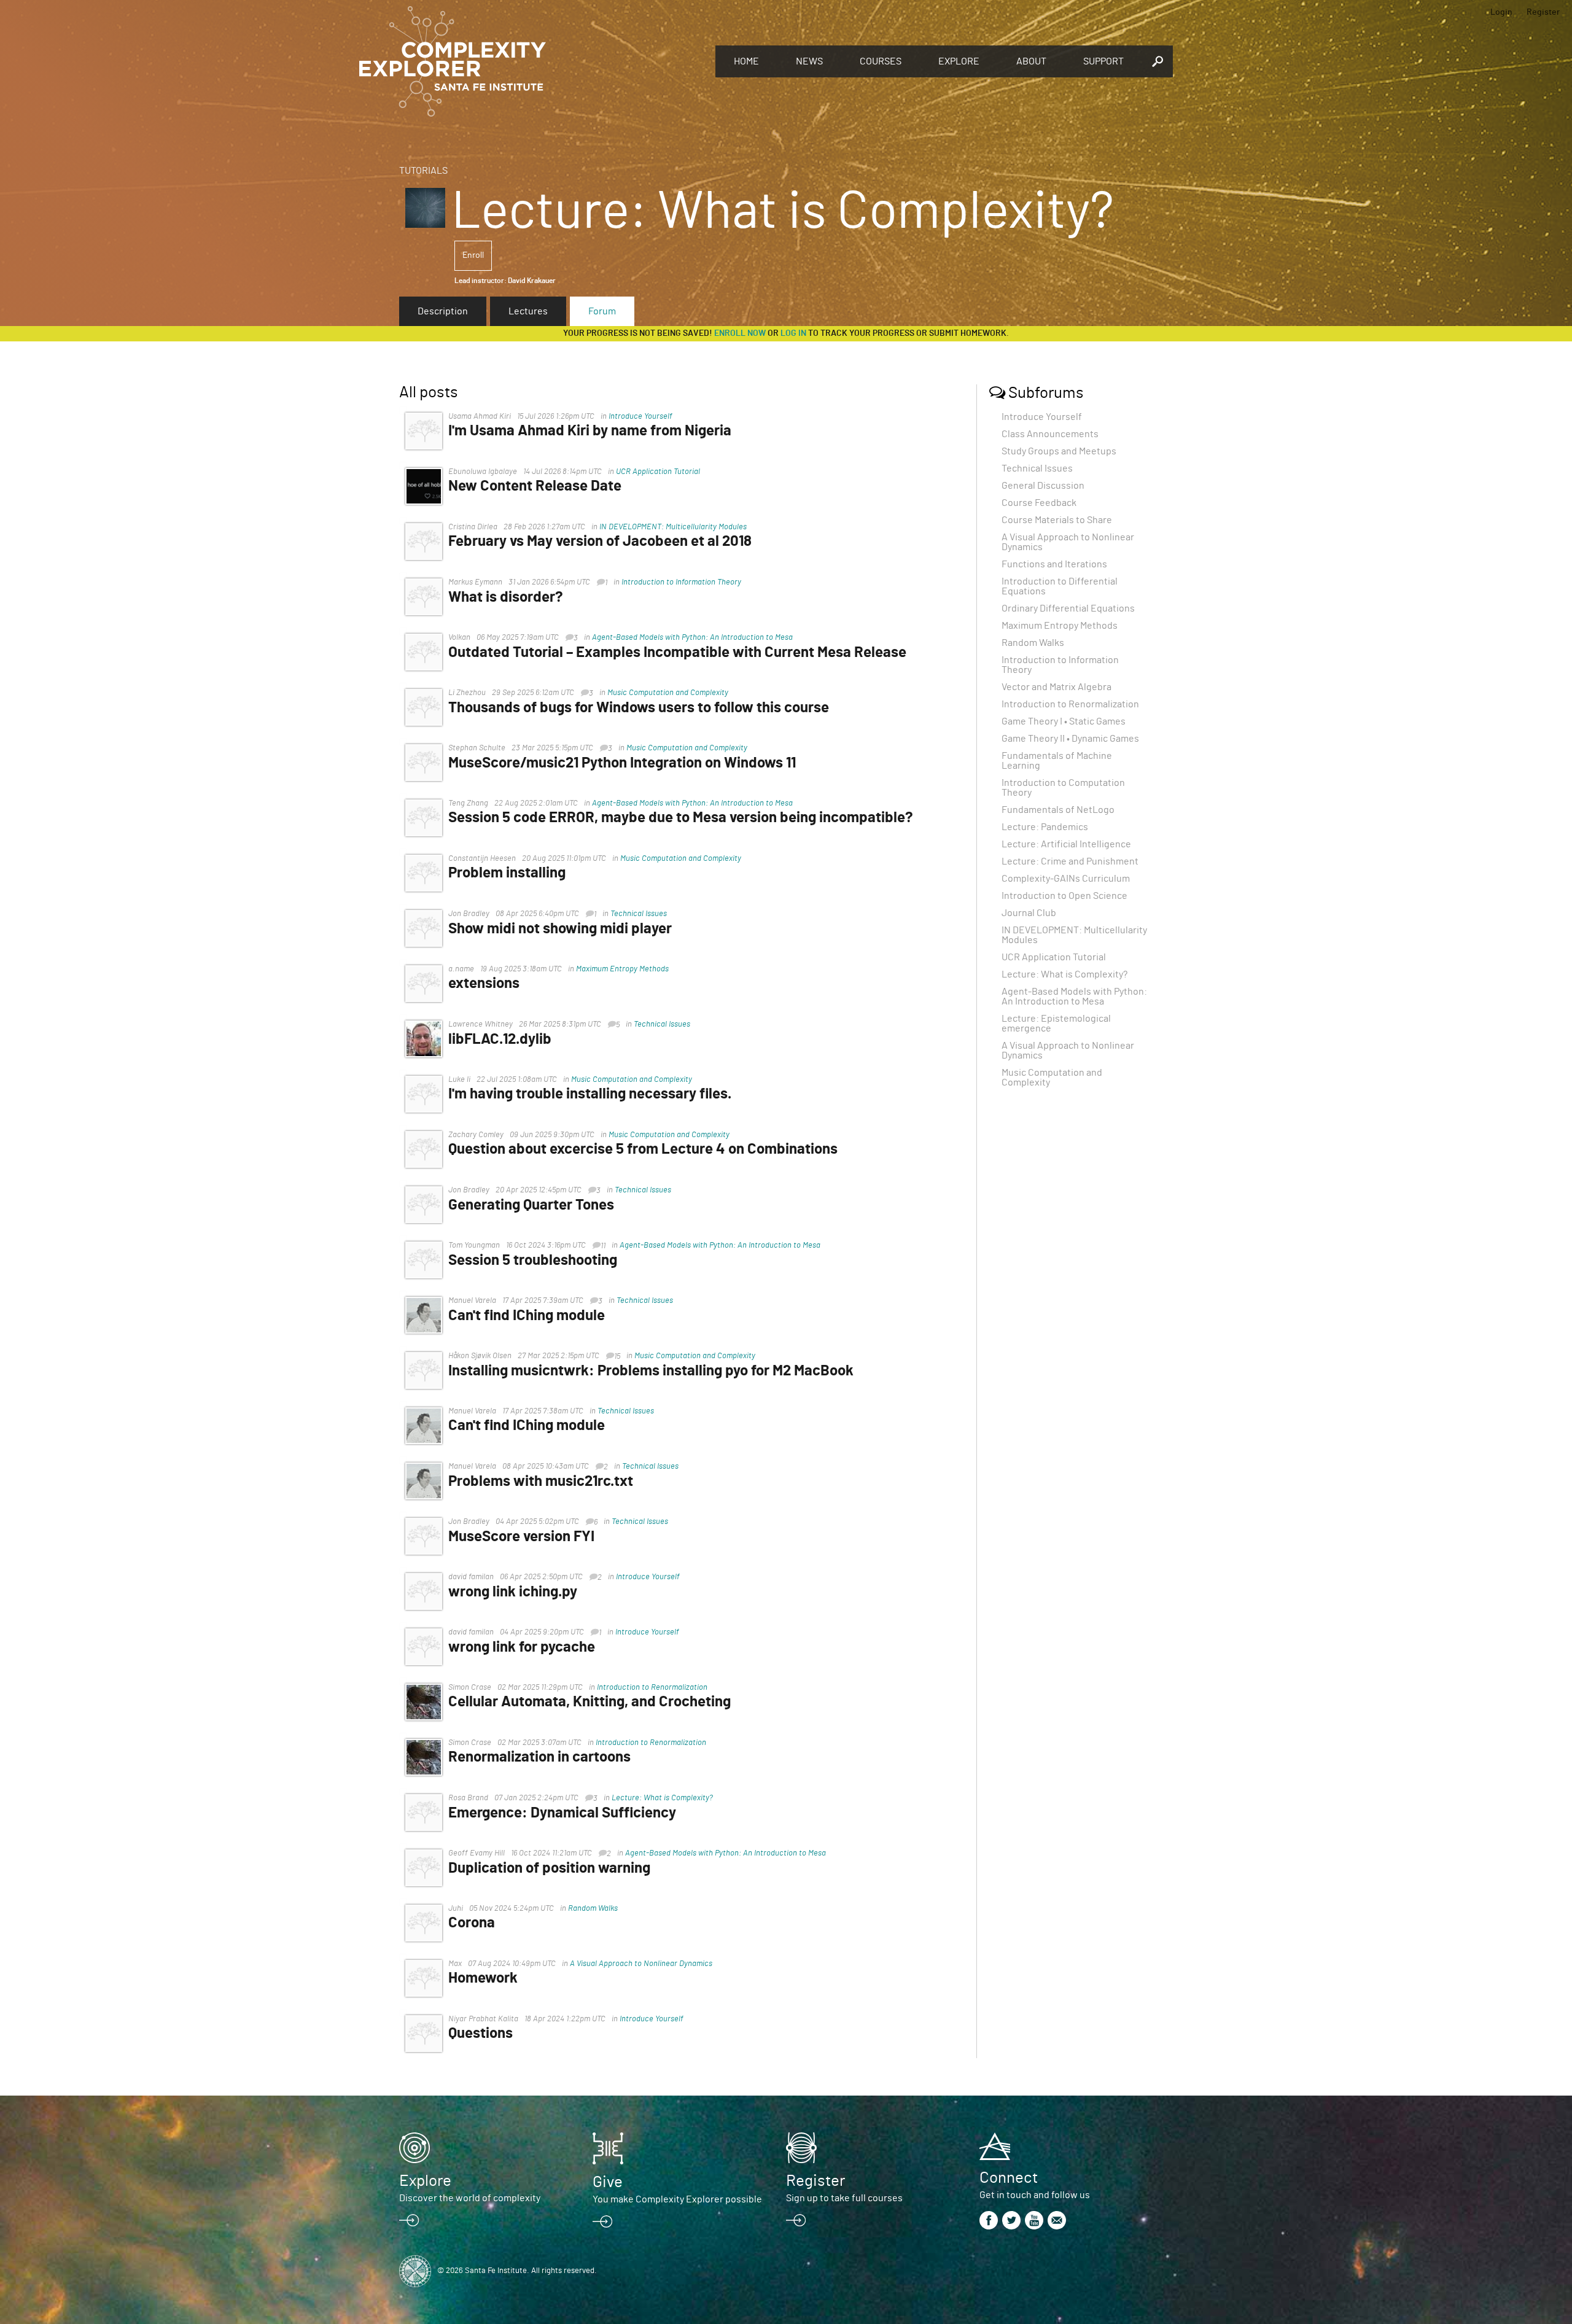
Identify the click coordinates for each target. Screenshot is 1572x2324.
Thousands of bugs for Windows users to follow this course (639, 708)
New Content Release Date (535, 486)
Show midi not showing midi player (560, 929)
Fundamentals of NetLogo (1058, 810)
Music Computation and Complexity (668, 693)
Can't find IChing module (527, 1316)
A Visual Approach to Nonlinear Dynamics (641, 1964)
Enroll (473, 255)
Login (1501, 12)
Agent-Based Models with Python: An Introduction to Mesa (692, 638)
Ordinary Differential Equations (1068, 608)
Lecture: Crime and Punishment (1070, 861)
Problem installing (507, 873)
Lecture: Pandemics (1045, 827)
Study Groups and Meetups (1059, 451)
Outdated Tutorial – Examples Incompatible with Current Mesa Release (677, 653)
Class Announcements (1050, 434)
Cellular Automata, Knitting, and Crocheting (589, 1702)
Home (746, 61)
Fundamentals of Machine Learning (1057, 761)
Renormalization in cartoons (539, 1757)
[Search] (1158, 61)
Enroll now (740, 333)
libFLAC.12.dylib (500, 1040)
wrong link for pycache (522, 1647)
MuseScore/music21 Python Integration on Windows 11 (622, 763)
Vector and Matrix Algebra (1056, 687)
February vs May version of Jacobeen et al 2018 (600, 542)
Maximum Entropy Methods (622, 969)
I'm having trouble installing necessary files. (590, 1094)
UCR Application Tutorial (658, 472)
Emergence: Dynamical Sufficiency (562, 1813)
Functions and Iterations (1054, 564)
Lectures (528, 311)
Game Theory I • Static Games (1064, 721)
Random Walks (593, 1909)
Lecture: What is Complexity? (662, 1798)
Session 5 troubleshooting (533, 1261)
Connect (1009, 2178)
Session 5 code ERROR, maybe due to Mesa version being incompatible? (681, 818)
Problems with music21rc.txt (541, 1482)
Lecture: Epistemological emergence (1056, 1024)
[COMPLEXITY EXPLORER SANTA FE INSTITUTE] (531, 61)
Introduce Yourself (640, 417)
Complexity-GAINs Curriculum (1066, 879)
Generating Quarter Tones (531, 1205)
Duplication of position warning (549, 1868)
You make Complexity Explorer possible (677, 2199)
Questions (481, 2034)
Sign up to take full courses (844, 2198)
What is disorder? (506, 597)
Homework (483, 1978)
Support (1103, 61)
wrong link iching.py (513, 1592)
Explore (959, 61)
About (1031, 61)
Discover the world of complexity (470, 2198)
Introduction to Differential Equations (1060, 586)
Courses (881, 61)
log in (793, 333)
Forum (602, 311)
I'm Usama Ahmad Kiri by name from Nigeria (590, 431)
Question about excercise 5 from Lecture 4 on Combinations (643, 1149)
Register (1543, 12)
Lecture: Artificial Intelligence (1066, 844)
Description (443, 311)
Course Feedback (1039, 503)
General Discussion (1043, 486)
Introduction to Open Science (1064, 896)
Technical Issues (639, 914)
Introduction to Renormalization (652, 1688)
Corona (472, 1923)
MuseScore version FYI (521, 1537)
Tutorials (423, 171)
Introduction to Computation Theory (1063, 788)
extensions (484, 984)
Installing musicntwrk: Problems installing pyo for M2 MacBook (651, 1371)
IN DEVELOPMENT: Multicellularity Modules (673, 527)
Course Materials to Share (1057, 520)
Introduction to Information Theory (681, 582)
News (809, 61)
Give (608, 2182)
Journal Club (1029, 913)
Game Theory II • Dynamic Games (1070, 739)
